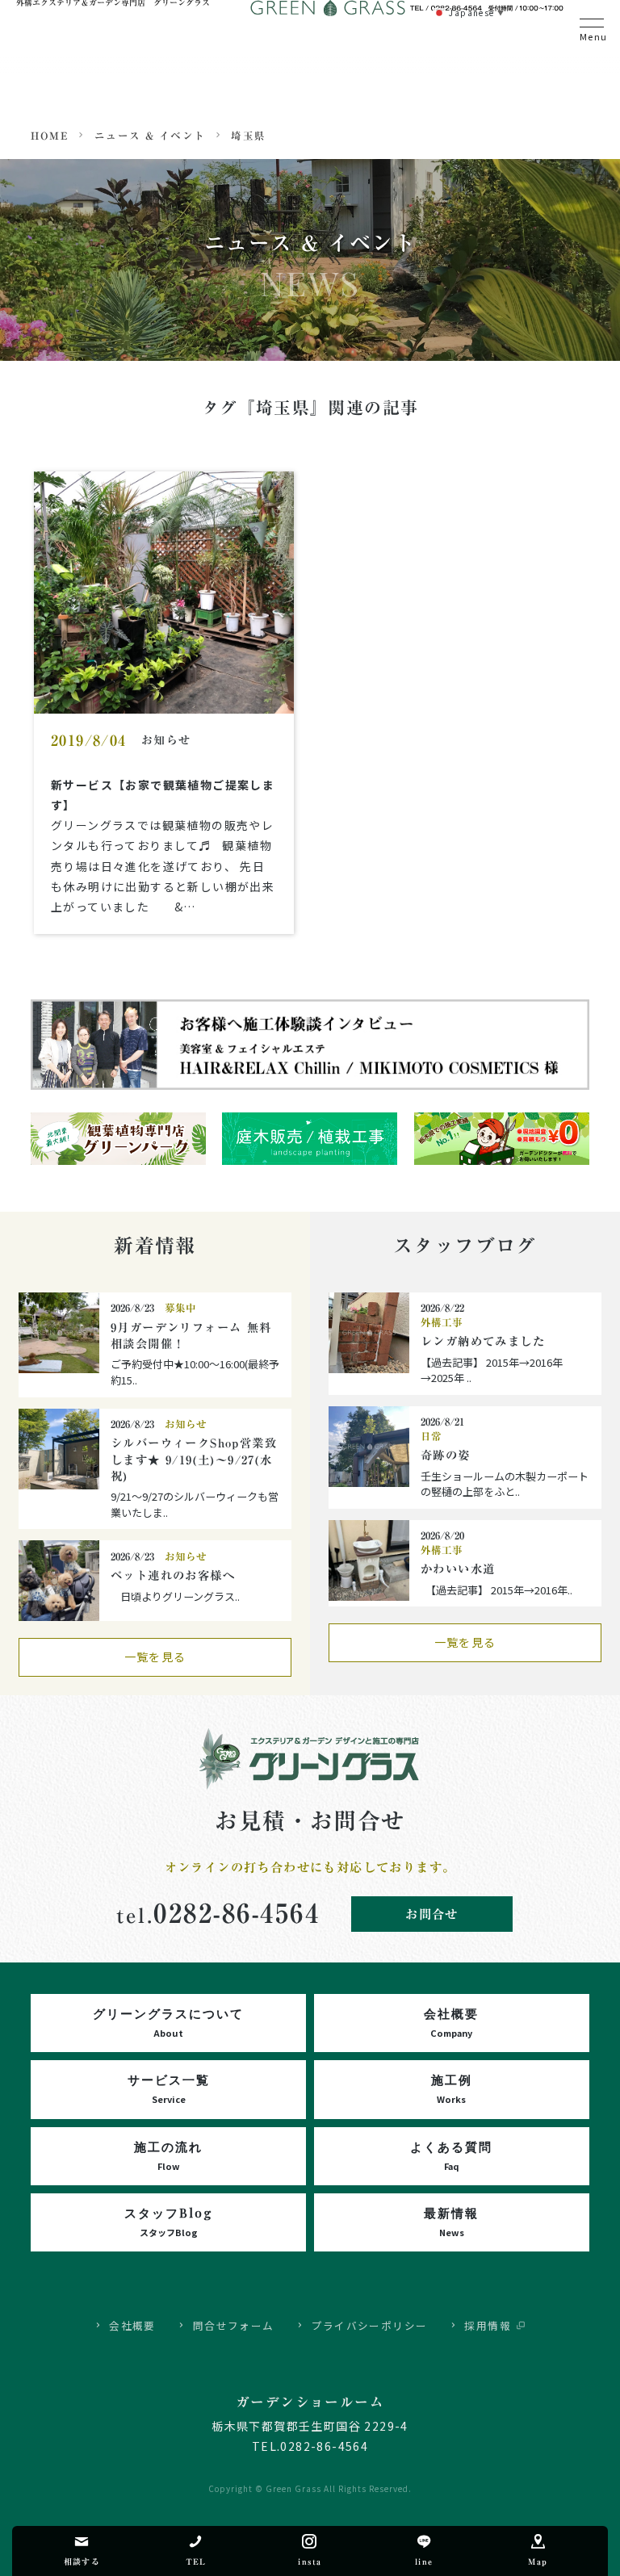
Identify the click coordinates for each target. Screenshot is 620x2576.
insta (310, 2561)
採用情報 (488, 2325)
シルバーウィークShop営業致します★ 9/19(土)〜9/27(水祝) (194, 1460)
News (451, 2221)
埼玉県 (248, 136)
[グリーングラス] (310, 1736)
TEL (196, 2561)
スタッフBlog (169, 2221)
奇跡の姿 (446, 1455)
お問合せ (432, 1914)
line (424, 2561)
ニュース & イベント (150, 136)
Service (169, 2088)
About (168, 2022)
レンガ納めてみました (483, 1341)
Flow (168, 2155)
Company (451, 2022)
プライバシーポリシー (370, 2325)
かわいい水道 (458, 1569)
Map (538, 2561)
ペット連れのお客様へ (173, 1575)
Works (452, 2088)
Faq (451, 2155)
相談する (82, 2561)
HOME (50, 136)
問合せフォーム (234, 2325)
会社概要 (132, 2325)
